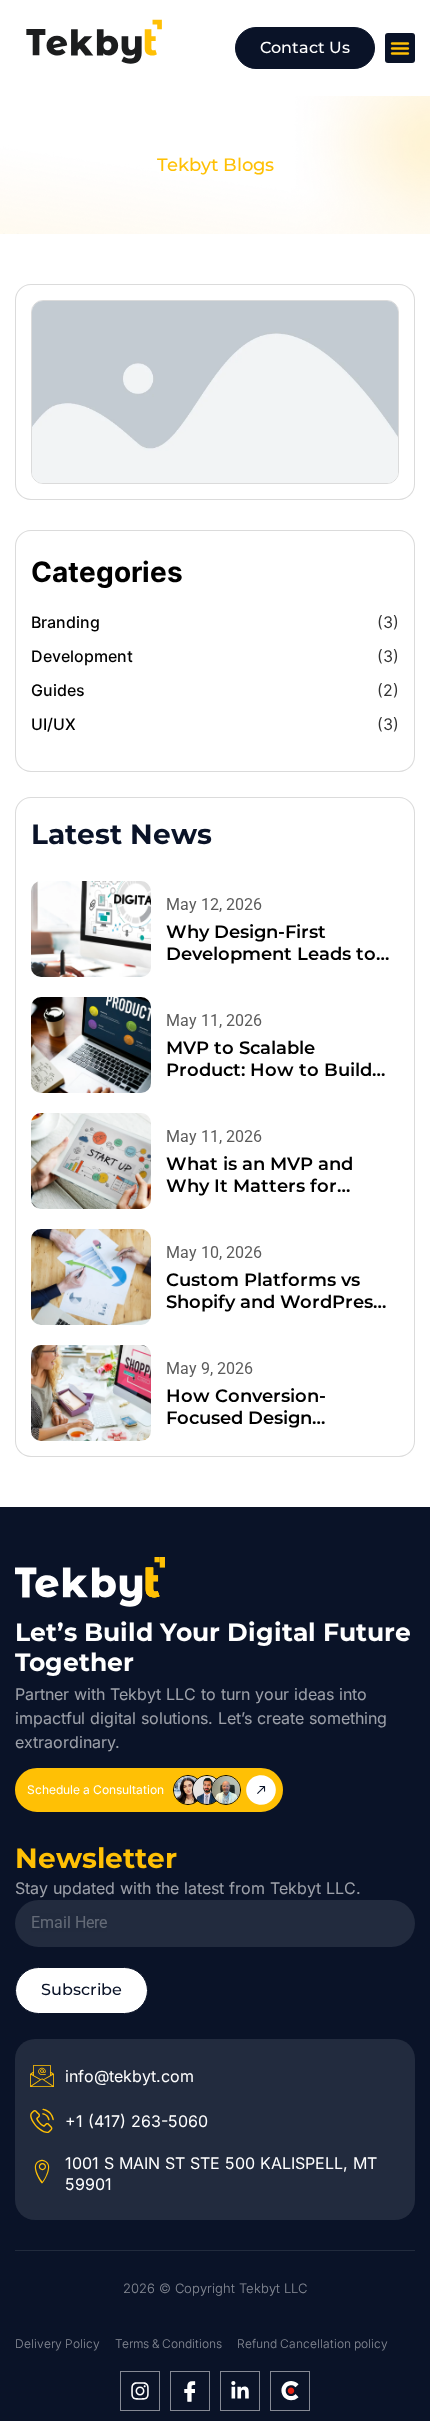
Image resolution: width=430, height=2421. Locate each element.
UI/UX (53, 724)
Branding (65, 622)
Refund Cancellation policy (312, 2343)
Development (82, 656)
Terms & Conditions (168, 2343)
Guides (58, 690)
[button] (400, 48)
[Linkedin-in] (240, 2391)
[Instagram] (140, 2391)
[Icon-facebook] (190, 2391)
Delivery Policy (57, 2343)
